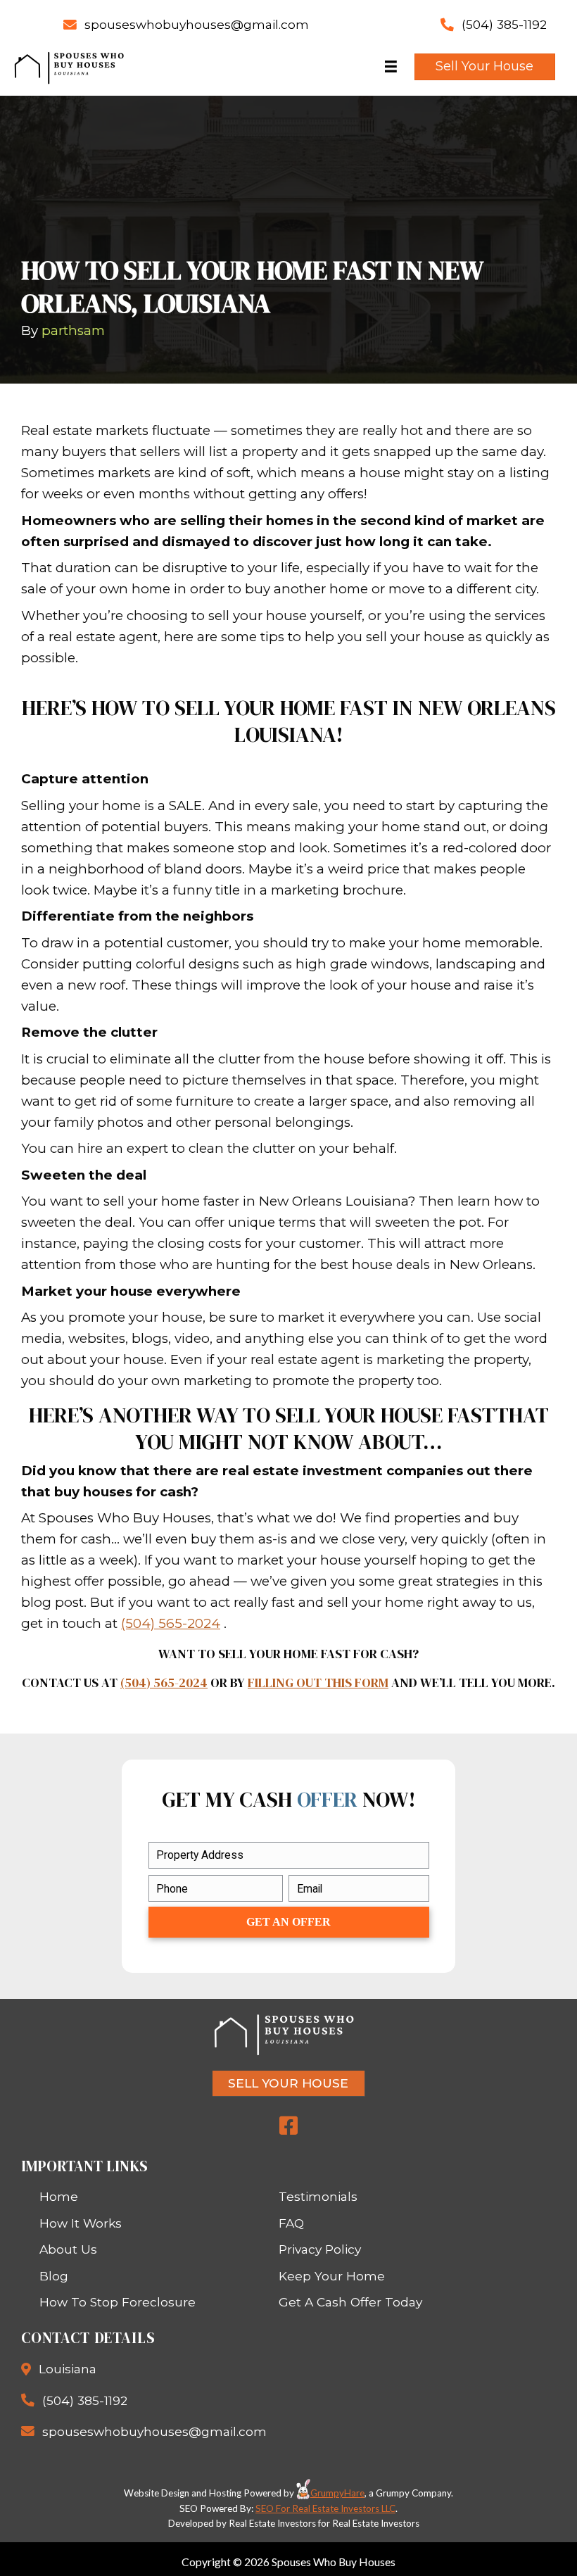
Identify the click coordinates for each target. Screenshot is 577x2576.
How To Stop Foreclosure (118, 2302)
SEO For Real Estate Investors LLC (325, 2508)
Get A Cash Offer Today (350, 2302)
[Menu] (391, 67)
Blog (54, 2276)
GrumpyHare (337, 2493)
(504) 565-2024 (171, 1623)
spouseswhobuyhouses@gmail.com (197, 24)
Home (59, 2196)
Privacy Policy (320, 2249)
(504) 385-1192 (504, 24)
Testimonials (318, 2196)
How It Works (81, 2223)
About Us (68, 2249)
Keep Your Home (332, 2276)
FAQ (291, 2223)
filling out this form (318, 1682)
